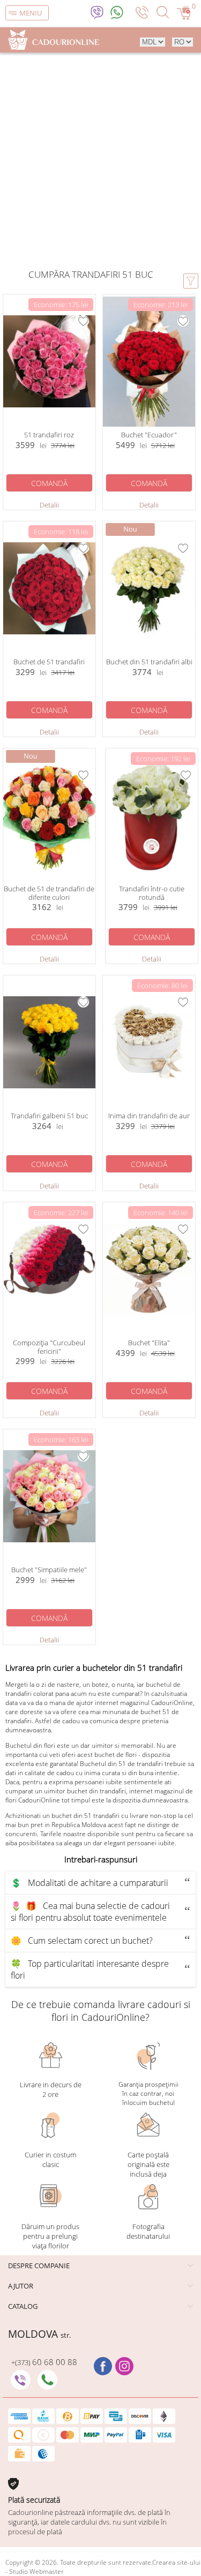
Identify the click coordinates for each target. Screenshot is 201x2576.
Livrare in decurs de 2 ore (51, 2089)
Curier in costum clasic (50, 2160)
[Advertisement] (100, 162)
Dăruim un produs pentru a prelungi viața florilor (50, 2236)
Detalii (49, 505)
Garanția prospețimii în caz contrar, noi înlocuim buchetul (148, 2093)
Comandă (49, 483)
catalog (23, 2306)
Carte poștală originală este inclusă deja (148, 2164)
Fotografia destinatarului (148, 2231)
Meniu (31, 13)
